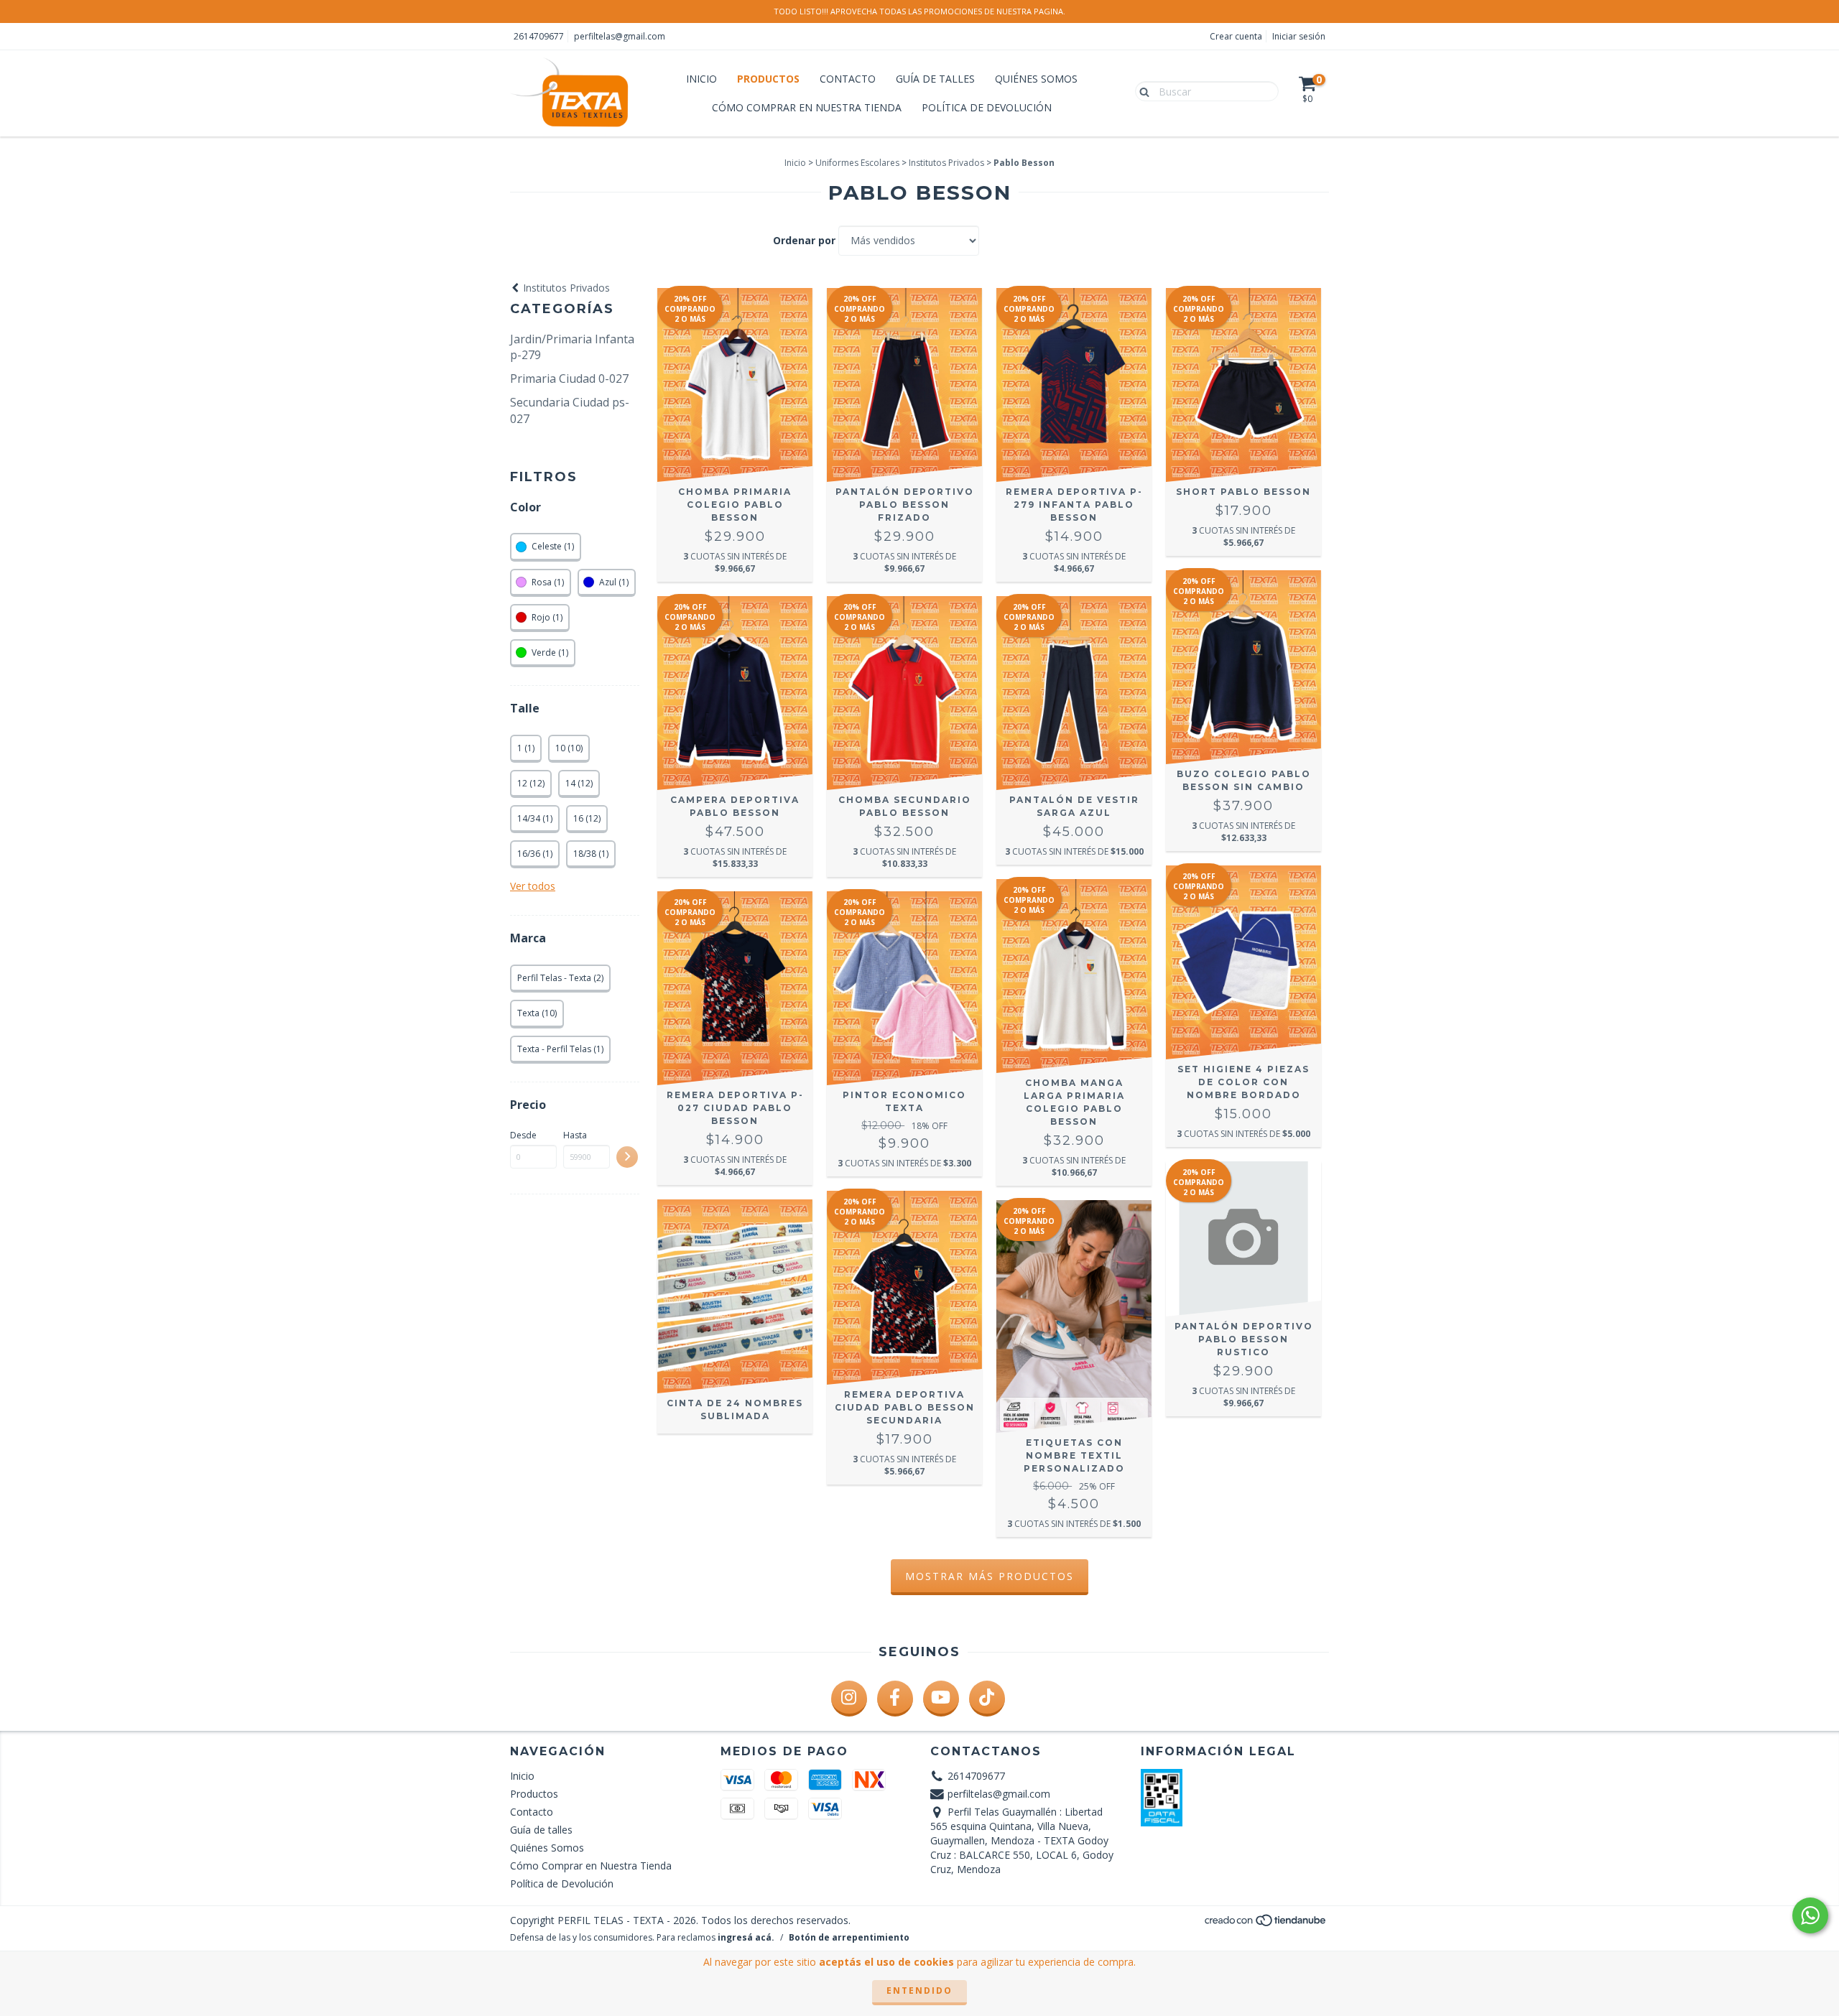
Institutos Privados (946, 163)
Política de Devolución (987, 107)
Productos (768, 79)
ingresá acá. (746, 1937)
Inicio (701, 79)
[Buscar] (1141, 90)
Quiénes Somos (1036, 79)
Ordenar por (804, 240)
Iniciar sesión (1299, 36)
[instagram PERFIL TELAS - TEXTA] (849, 1699)
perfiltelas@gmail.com (620, 36)
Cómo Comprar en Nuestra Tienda (807, 107)
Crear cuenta (1236, 36)
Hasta (575, 1135)
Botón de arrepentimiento (849, 1937)
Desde (523, 1135)
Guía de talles (935, 79)
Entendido (919, 1991)
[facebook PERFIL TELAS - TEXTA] (895, 1699)
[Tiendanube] (1266, 1924)
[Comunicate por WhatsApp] (1810, 1915)
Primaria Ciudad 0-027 (569, 378)
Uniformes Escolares (857, 163)
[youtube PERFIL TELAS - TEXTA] (941, 1699)
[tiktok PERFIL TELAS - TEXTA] (987, 1699)
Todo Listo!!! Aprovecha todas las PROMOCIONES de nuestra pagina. (919, 11)
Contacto (848, 79)
